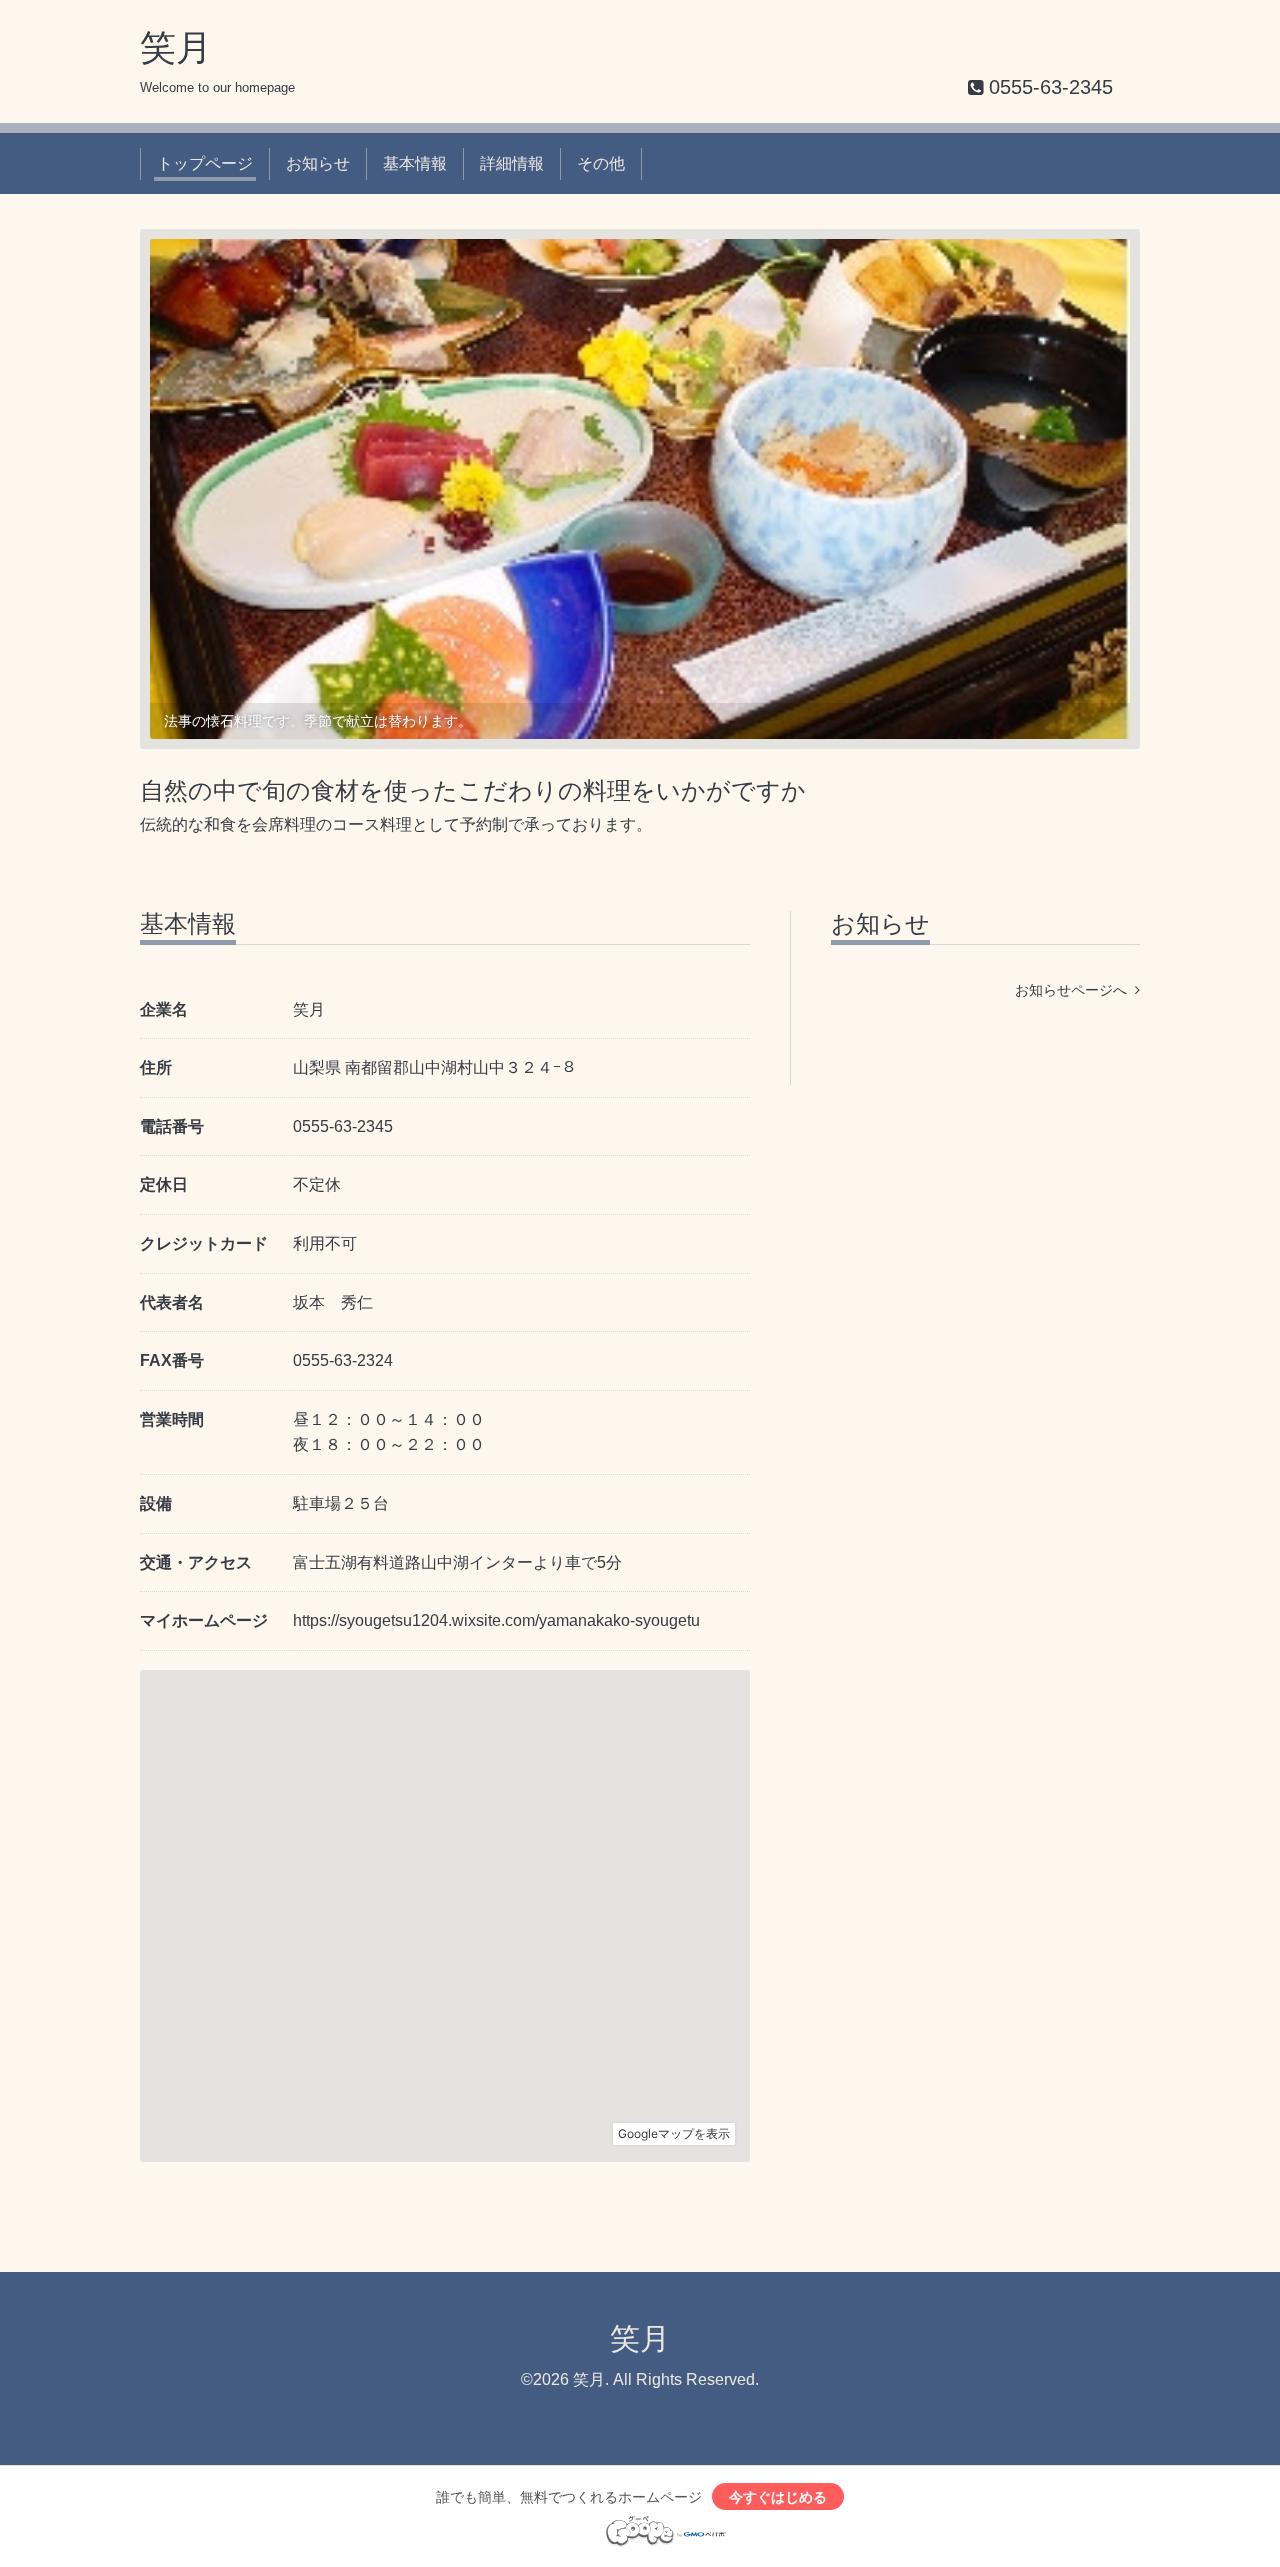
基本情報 (415, 163)
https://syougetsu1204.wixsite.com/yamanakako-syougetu (496, 1620)
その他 (601, 163)
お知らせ (318, 163)
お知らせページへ (1075, 990)
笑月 (176, 47)
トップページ (205, 163)
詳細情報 (512, 163)
